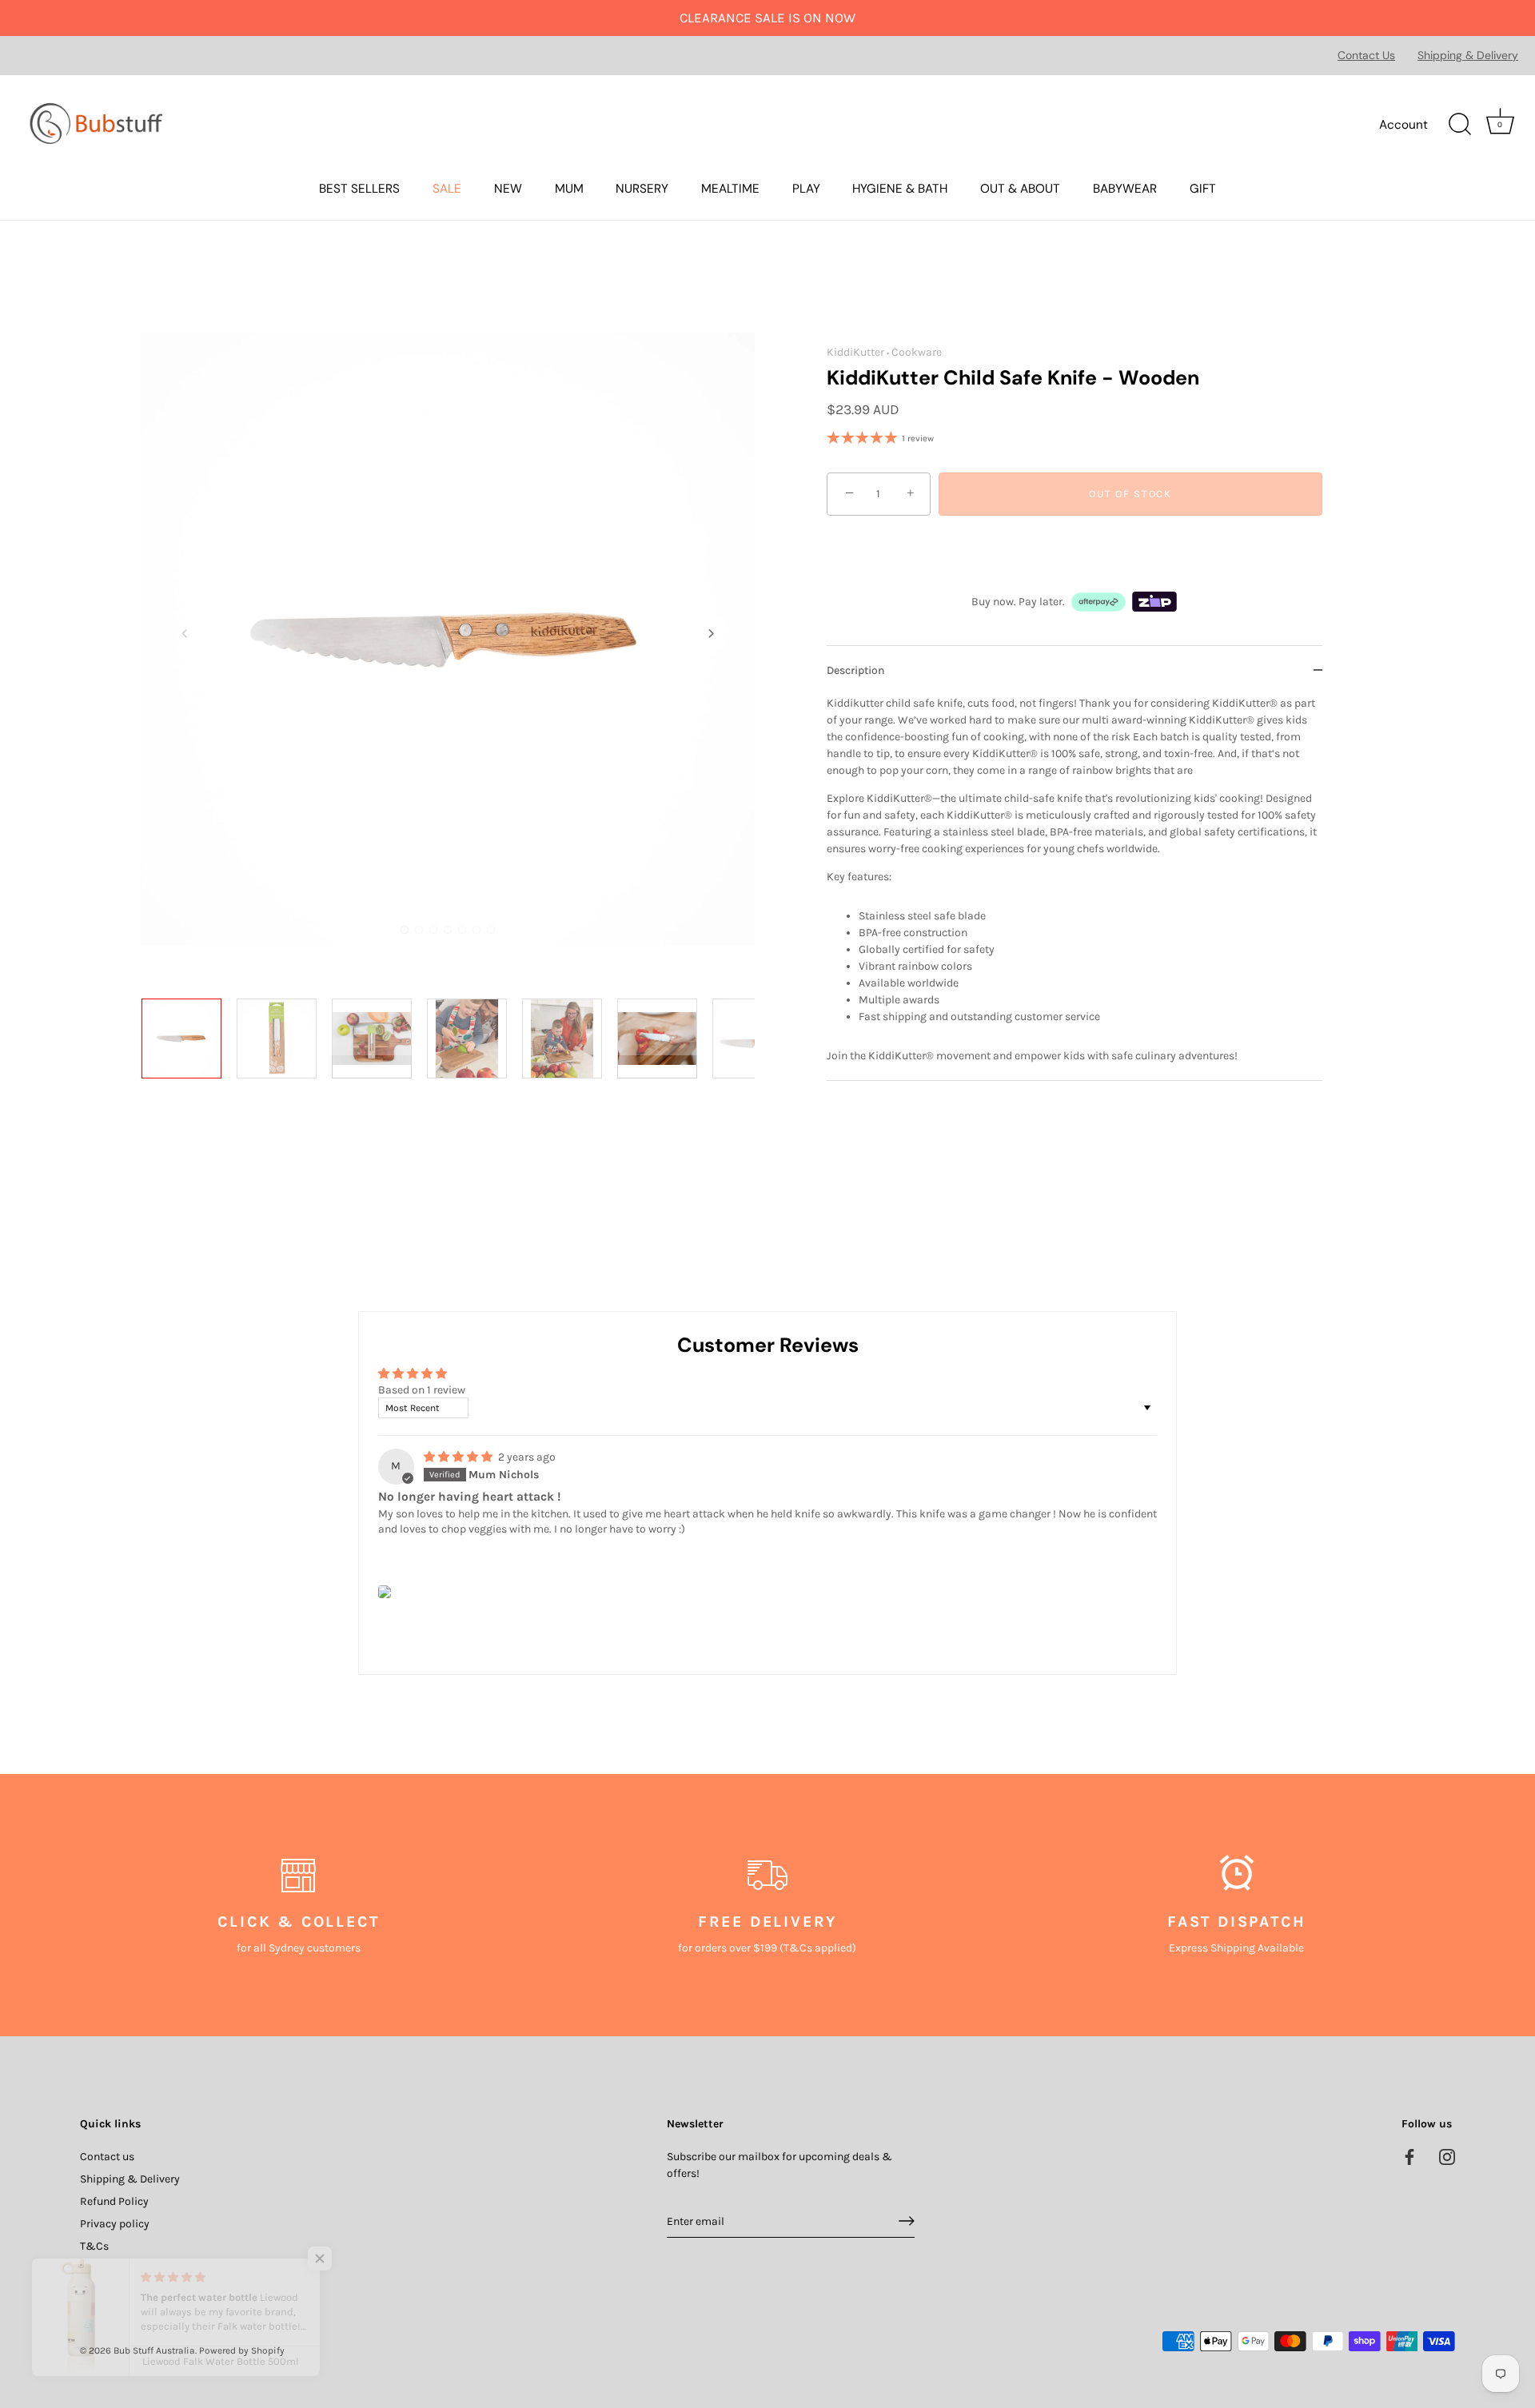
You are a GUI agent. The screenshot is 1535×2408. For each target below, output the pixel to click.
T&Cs (94, 2245)
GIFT (1203, 189)
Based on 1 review (422, 1390)
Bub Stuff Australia (154, 2350)
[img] (459, 1457)
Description (856, 670)
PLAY (806, 189)
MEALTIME (730, 189)
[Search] (1460, 125)
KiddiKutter (855, 352)
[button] (185, 633)
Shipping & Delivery (1468, 55)
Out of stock (1130, 494)
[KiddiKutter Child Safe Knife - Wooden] (184, 1041)
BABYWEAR (1125, 189)
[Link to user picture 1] (385, 1592)
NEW (508, 189)
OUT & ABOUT (1020, 189)
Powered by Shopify (242, 2350)
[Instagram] (1447, 2156)
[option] (184, 1044)
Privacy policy (115, 2223)
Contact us (107, 2156)
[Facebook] (1409, 2156)
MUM (569, 189)
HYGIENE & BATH (900, 189)
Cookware (917, 352)
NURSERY (642, 189)
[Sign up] (907, 2221)
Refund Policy (114, 2201)
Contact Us (1366, 55)
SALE (447, 189)
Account (1403, 125)
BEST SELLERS (359, 189)
